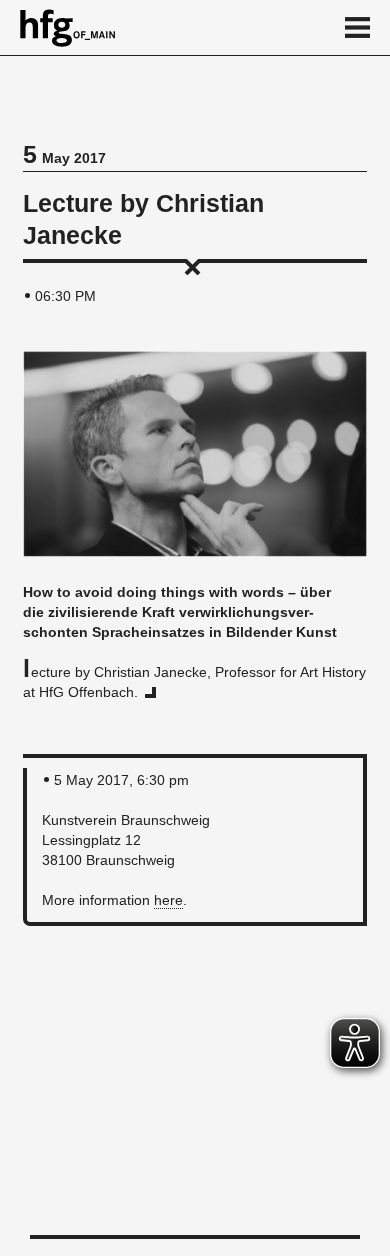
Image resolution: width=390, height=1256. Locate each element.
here (168, 900)
